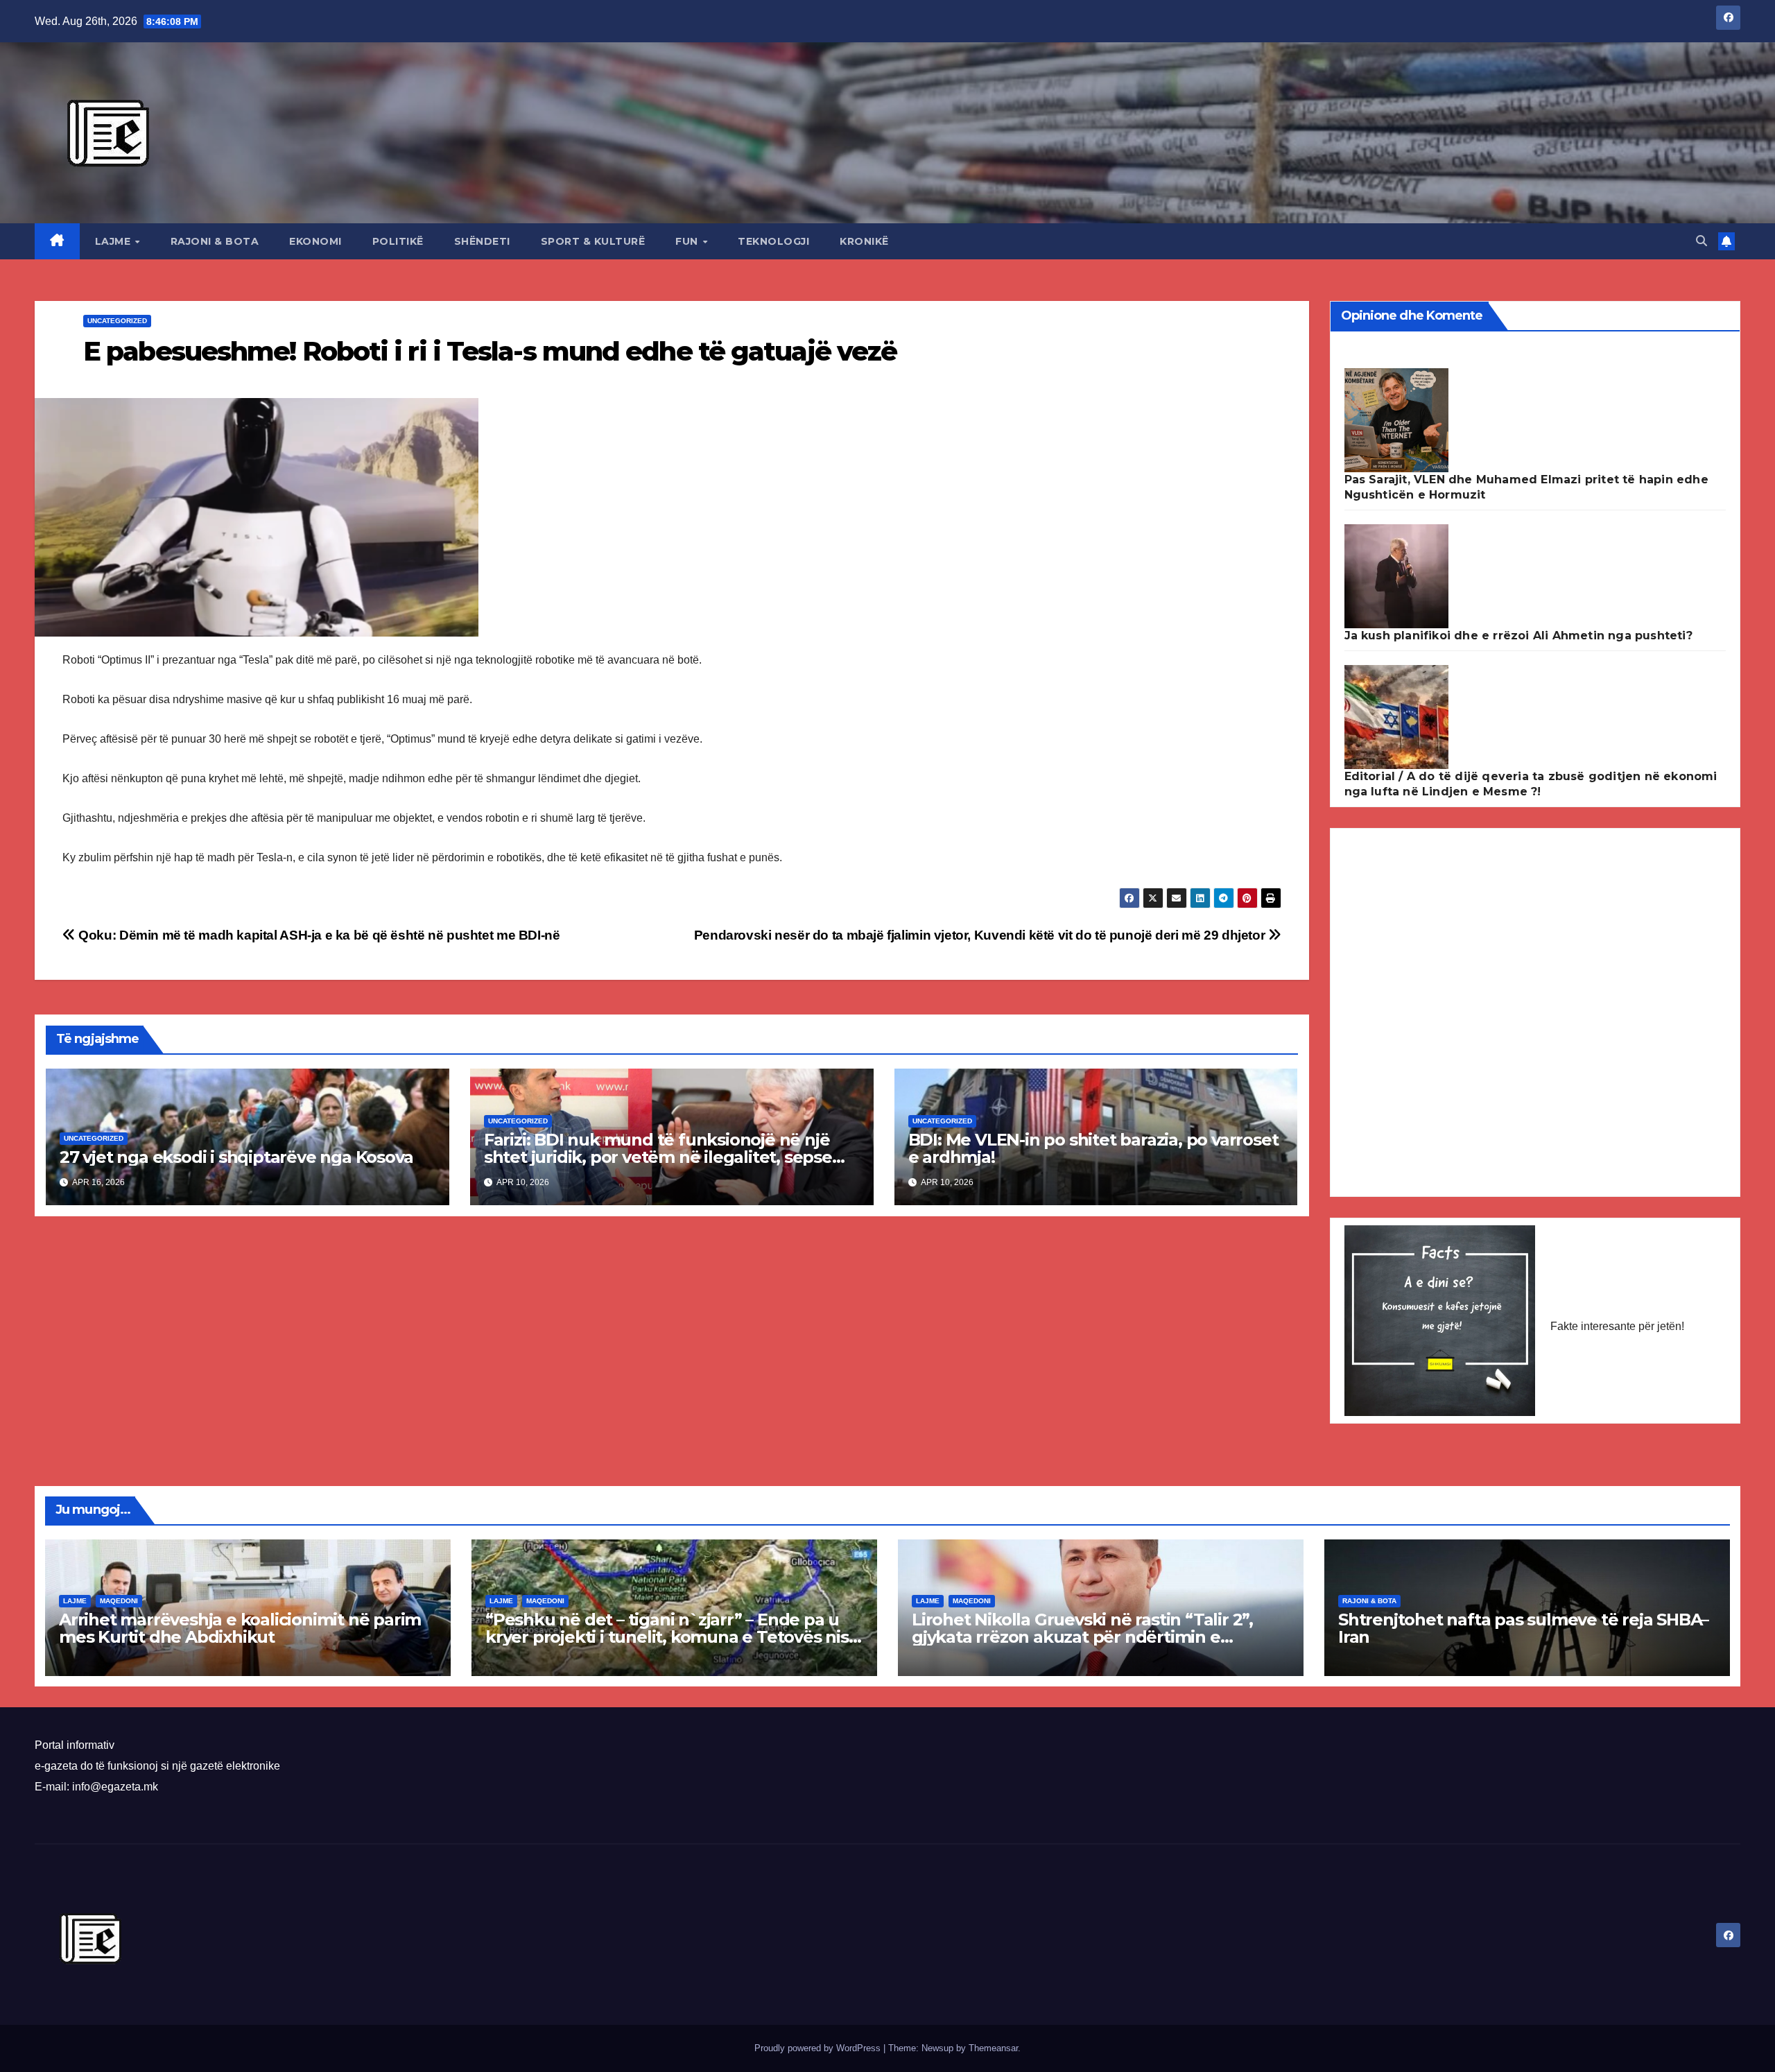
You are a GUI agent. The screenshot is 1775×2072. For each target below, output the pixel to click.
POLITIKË (398, 241)
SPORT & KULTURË (593, 241)
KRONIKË (864, 241)
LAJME (114, 241)
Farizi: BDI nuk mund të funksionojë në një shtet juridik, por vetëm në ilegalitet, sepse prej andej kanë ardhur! (658, 1157)
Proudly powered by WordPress (819, 2048)
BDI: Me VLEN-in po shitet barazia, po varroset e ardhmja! (1093, 1148)
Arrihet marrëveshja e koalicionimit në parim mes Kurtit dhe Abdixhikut (240, 1628)
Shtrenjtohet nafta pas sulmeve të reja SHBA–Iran (1523, 1628)
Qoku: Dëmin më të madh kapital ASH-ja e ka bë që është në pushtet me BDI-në (318, 935)
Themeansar (993, 2048)
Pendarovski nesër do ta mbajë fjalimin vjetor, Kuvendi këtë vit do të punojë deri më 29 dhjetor (981, 935)
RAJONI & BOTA (215, 241)
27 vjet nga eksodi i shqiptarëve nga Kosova (236, 1157)
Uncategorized (117, 321)
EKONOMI (315, 241)
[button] (1702, 241)
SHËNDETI (482, 241)
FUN (688, 241)
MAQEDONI (119, 1601)
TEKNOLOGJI (773, 241)
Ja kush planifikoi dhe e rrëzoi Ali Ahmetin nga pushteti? (1518, 636)
